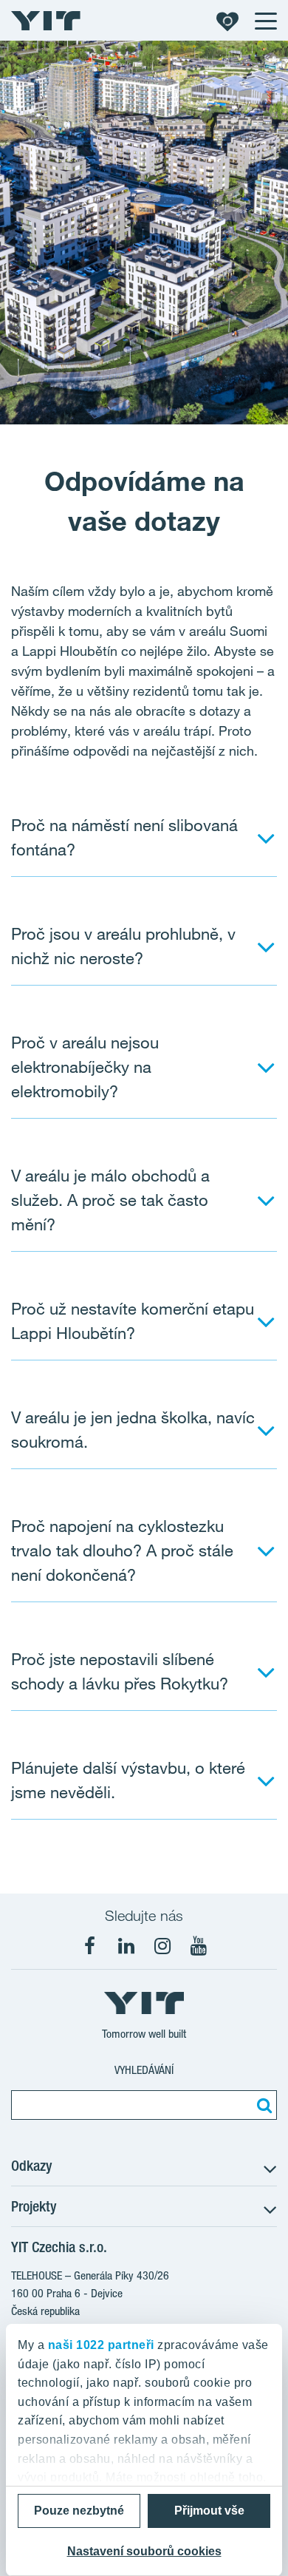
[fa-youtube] (199, 1946)
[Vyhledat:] (262, 2105)
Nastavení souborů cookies (144, 2551)
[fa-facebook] (90, 1946)
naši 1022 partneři (101, 2345)
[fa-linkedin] (126, 1946)
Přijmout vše (209, 2511)
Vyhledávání (144, 2070)
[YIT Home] (46, 21)
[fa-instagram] (162, 1946)
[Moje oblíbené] (227, 21)
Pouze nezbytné (79, 2511)
